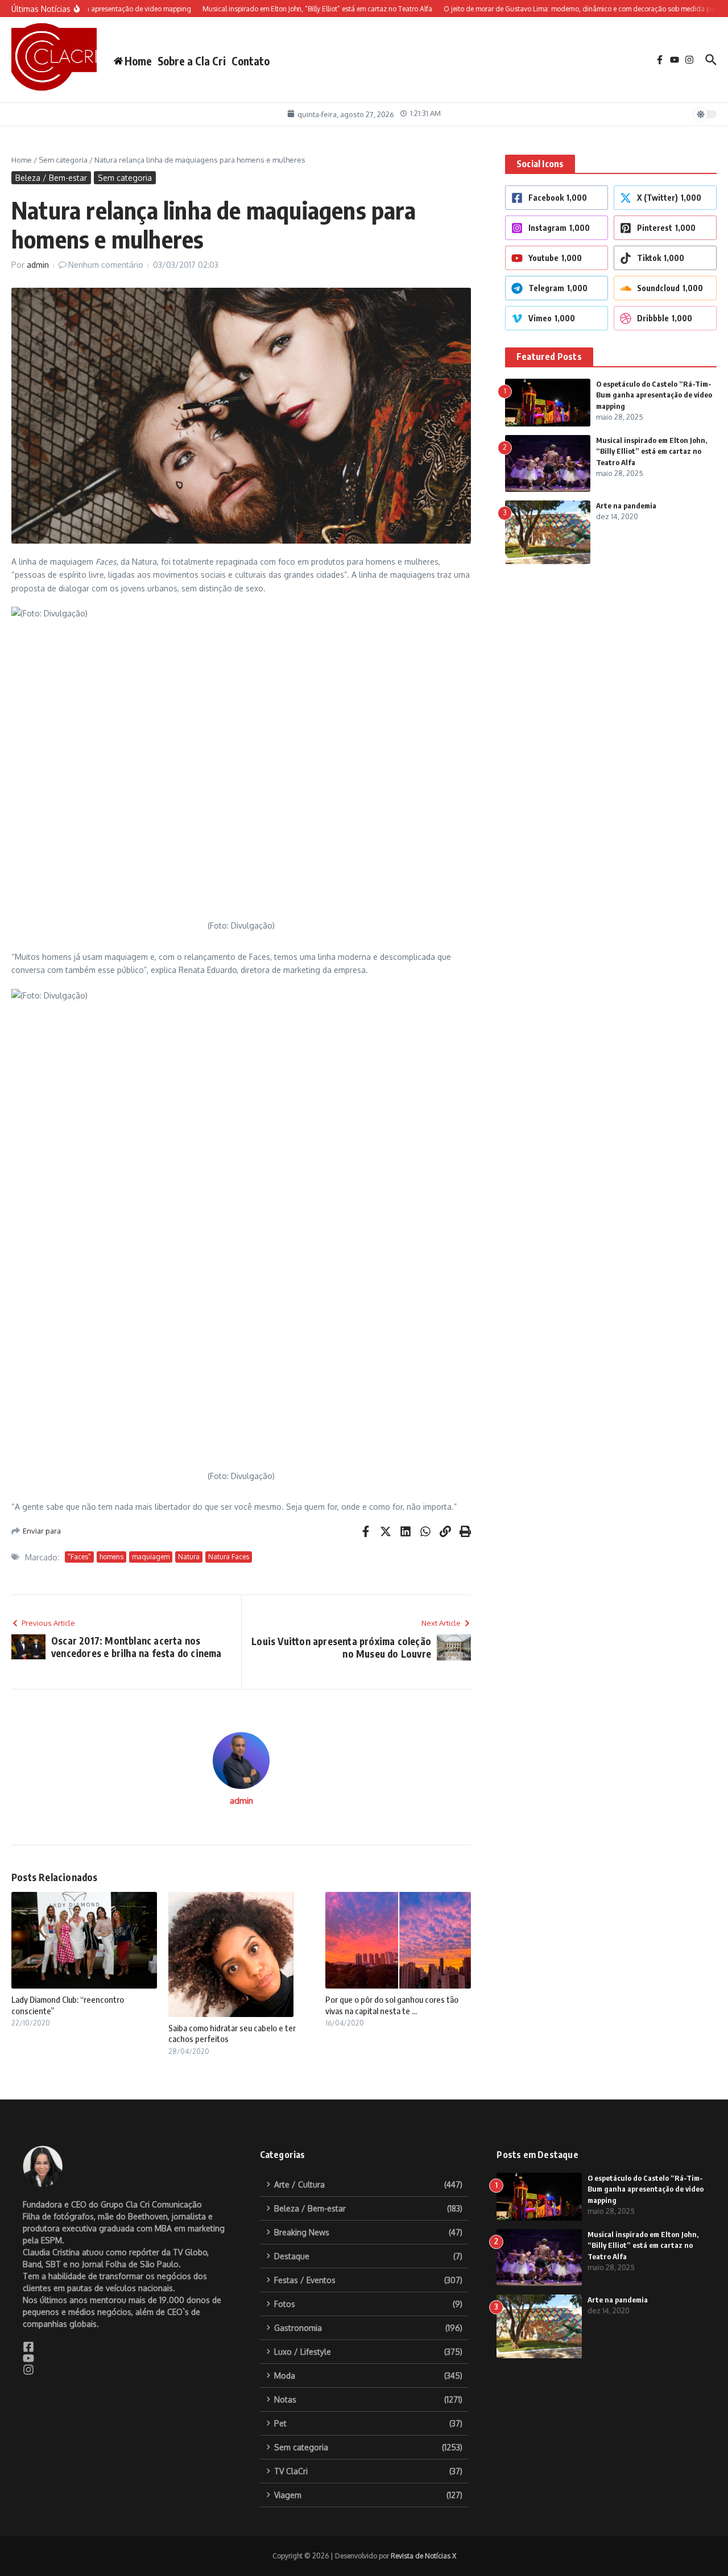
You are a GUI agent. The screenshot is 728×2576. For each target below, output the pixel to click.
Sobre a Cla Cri (192, 61)
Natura (189, 1557)
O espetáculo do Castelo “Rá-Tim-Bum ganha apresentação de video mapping (654, 395)
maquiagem (151, 1557)
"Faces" (79, 1557)
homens (111, 1557)
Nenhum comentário (106, 265)
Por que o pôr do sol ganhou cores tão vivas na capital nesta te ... (392, 2005)
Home (22, 160)
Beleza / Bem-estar (51, 178)
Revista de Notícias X (423, 2556)
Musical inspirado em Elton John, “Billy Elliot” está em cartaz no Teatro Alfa (652, 451)
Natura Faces (229, 1557)
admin (38, 265)
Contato (251, 61)
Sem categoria (63, 160)
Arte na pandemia (626, 506)
